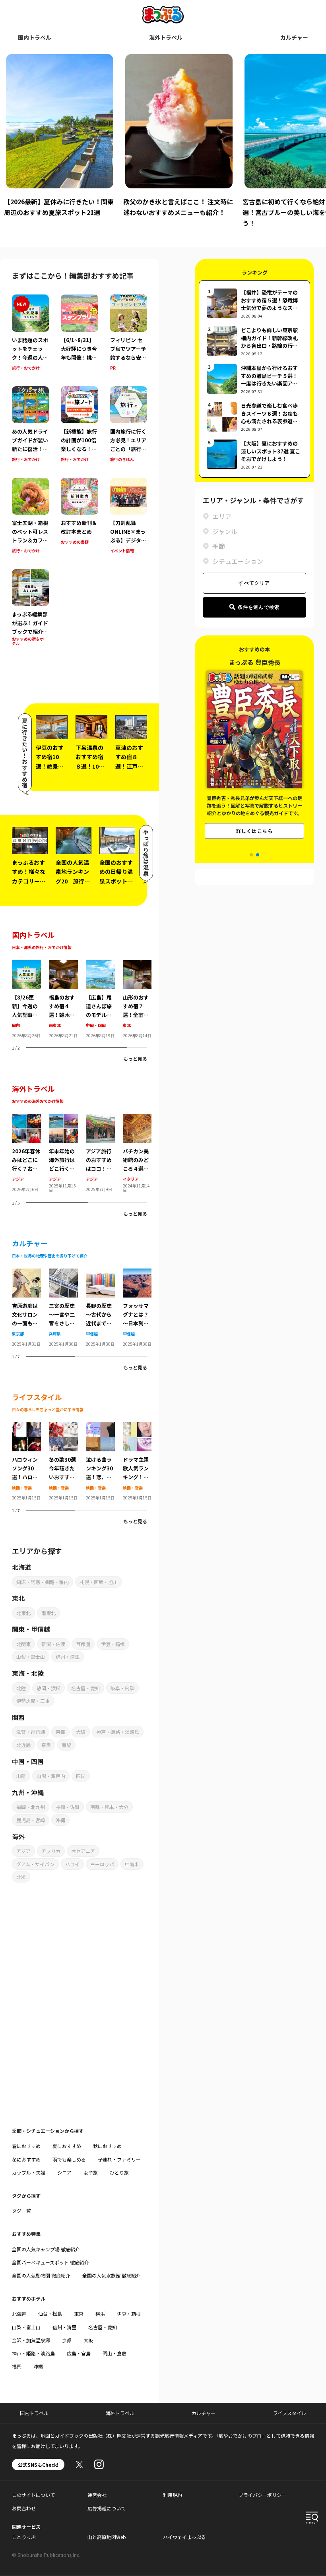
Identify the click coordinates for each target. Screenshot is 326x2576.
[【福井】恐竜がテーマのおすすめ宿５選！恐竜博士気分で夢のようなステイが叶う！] (254, 303)
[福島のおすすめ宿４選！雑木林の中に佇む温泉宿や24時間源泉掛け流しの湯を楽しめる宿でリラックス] (63, 965)
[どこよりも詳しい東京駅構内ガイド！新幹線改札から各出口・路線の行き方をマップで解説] (254, 341)
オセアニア (83, 1851)
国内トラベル (35, 37)
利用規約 (173, 2495)
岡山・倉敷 (114, 2353)
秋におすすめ (107, 2146)
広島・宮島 (79, 2353)
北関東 (23, 1644)
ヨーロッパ (102, 1864)
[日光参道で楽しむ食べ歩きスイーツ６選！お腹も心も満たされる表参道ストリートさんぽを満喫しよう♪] (254, 417)
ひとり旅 (119, 2172)
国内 (16, 1025)
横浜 (100, 2314)
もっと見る (135, 1058)
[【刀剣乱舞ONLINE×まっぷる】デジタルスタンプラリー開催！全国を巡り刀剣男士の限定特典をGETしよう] (129, 516)
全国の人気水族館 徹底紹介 (112, 2275)
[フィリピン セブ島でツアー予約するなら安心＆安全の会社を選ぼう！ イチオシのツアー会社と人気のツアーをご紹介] (129, 333)
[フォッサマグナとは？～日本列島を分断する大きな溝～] (137, 1273)
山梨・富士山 (31, 1657)
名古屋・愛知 (85, 1688)
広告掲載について (107, 2508)
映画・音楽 (22, 1488)
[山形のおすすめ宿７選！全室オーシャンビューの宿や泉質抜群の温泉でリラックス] (137, 965)
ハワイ (72, 1864)
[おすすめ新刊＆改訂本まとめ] (79, 516)
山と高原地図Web (107, 2537)
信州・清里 (68, 1657)
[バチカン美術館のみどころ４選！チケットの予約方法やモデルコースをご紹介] (137, 1119)
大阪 (81, 1732)
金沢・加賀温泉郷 (31, 2340)
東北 (127, 1025)
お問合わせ (24, 2508)
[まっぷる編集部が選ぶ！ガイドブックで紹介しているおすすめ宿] (30, 613)
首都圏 (83, 1644)
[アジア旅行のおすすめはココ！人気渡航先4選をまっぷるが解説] (100, 1119)
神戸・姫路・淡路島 (118, 1732)
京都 (60, 1732)
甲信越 (92, 1334)
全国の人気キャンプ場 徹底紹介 (46, 2249)
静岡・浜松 (49, 1688)
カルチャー (294, 37)
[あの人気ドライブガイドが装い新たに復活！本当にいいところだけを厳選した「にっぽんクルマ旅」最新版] (30, 425)
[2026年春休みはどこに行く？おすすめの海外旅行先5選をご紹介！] (26, 1119)
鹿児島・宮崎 (31, 1820)
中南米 (132, 1864)
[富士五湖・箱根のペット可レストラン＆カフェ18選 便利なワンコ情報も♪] (30, 516)
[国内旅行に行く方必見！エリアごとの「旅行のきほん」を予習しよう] (129, 425)
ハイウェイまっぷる (184, 2537)
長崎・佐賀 (68, 1807)
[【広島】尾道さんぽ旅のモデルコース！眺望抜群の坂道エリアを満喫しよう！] (100, 965)
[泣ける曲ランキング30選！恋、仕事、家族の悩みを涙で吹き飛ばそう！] (100, 1427)
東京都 (18, 1334)
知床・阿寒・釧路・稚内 (43, 1582)
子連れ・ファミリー (119, 2159)
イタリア (131, 1179)
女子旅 (91, 2172)
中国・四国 (96, 1025)
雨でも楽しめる (69, 2159)
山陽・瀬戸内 (51, 1776)
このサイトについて (33, 2495)
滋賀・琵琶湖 (31, 1732)
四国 (81, 1776)
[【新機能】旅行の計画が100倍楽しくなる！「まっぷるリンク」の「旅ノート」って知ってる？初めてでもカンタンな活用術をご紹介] (79, 425)
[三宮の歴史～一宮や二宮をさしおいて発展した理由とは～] (63, 1273)
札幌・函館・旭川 (99, 1582)
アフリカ (51, 1851)
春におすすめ (26, 2146)
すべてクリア (254, 583)
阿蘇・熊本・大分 (109, 1807)
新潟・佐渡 (53, 1644)
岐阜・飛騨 (122, 1688)
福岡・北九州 (31, 1807)
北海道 (19, 2314)
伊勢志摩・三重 (33, 1701)
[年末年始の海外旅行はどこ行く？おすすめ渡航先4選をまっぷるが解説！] (63, 1119)
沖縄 (60, 1820)
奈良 (46, 1745)
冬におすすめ (26, 2159)
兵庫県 (55, 1334)
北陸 (21, 1688)
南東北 (55, 1025)
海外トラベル (166, 37)
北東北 (23, 1613)
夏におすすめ (67, 2146)
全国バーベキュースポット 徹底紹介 (50, 2262)
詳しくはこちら (254, 831)
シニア (64, 2172)
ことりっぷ (24, 2537)
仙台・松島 (50, 2314)
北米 (21, 1877)
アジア (18, 1179)
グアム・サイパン (35, 1864)
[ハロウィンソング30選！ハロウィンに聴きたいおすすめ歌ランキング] (26, 1427)
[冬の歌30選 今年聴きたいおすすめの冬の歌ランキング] (63, 1427)
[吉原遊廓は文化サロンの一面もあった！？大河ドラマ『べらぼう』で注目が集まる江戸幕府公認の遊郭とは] (26, 1273)
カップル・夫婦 (29, 2172)
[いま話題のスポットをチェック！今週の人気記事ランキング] (30, 333)
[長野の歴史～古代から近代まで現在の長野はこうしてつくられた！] (100, 1273)
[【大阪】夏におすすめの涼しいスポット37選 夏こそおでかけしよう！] (254, 454)
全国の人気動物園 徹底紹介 (41, 2275)
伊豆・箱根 (113, 1644)
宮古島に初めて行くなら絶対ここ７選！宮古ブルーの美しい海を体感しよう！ (177, 212)
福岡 (17, 2366)
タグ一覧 (21, 2211)
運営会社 (97, 2495)
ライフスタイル (289, 2413)
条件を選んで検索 (259, 607)
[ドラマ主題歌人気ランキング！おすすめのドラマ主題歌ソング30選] (137, 1427)
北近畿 (23, 1745)
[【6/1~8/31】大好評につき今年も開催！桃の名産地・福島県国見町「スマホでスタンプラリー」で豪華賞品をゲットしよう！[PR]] (79, 333)
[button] (251, 855)
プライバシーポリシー (262, 2495)
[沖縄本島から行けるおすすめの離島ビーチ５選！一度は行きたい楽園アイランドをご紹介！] (254, 379)
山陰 (21, 1776)
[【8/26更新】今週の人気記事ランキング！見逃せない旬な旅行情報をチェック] (26, 965)
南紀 (66, 1745)
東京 (79, 2314)
